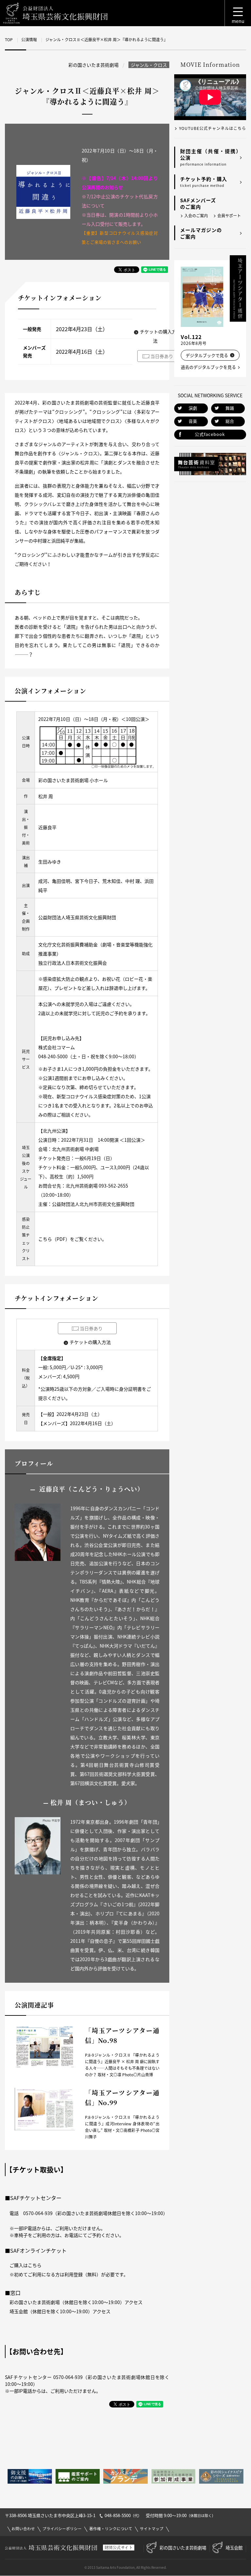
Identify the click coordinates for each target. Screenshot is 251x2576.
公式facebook (210, 434)
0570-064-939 (38, 2213)
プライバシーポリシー (62, 2529)
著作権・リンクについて (111, 2529)
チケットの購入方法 (90, 1342)
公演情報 (29, 40)
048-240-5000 (53, 1056)
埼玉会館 (234, 2548)
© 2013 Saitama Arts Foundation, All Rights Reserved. (125, 2567)
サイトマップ (152, 2529)
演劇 (193, 408)
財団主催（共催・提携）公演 (211, 157)
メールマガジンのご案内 (201, 233)
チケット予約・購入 (204, 182)
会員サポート (229, 216)
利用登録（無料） (83, 2274)
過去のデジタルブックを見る (208, 367)
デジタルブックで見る (207, 355)
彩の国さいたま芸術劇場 (183, 2548)
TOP (9, 40)
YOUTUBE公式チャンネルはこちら (213, 128)
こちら (45, 1239)
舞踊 (230, 408)
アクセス (134, 2302)
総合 (230, 421)
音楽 (193, 421)
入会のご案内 (196, 216)
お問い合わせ (23, 2529)
